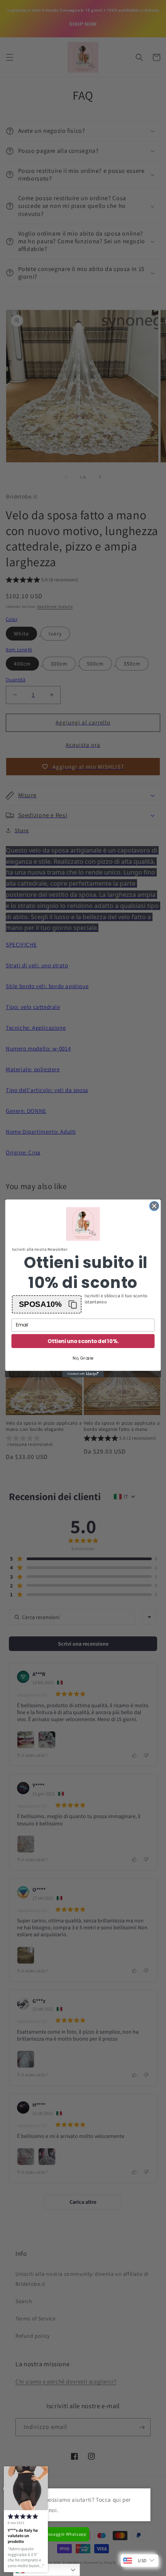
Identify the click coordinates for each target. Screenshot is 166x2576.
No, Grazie (83, 1358)
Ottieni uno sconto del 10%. (83, 1341)
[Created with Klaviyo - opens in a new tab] (83, 1374)
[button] (47, 1304)
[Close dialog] (154, 1206)
